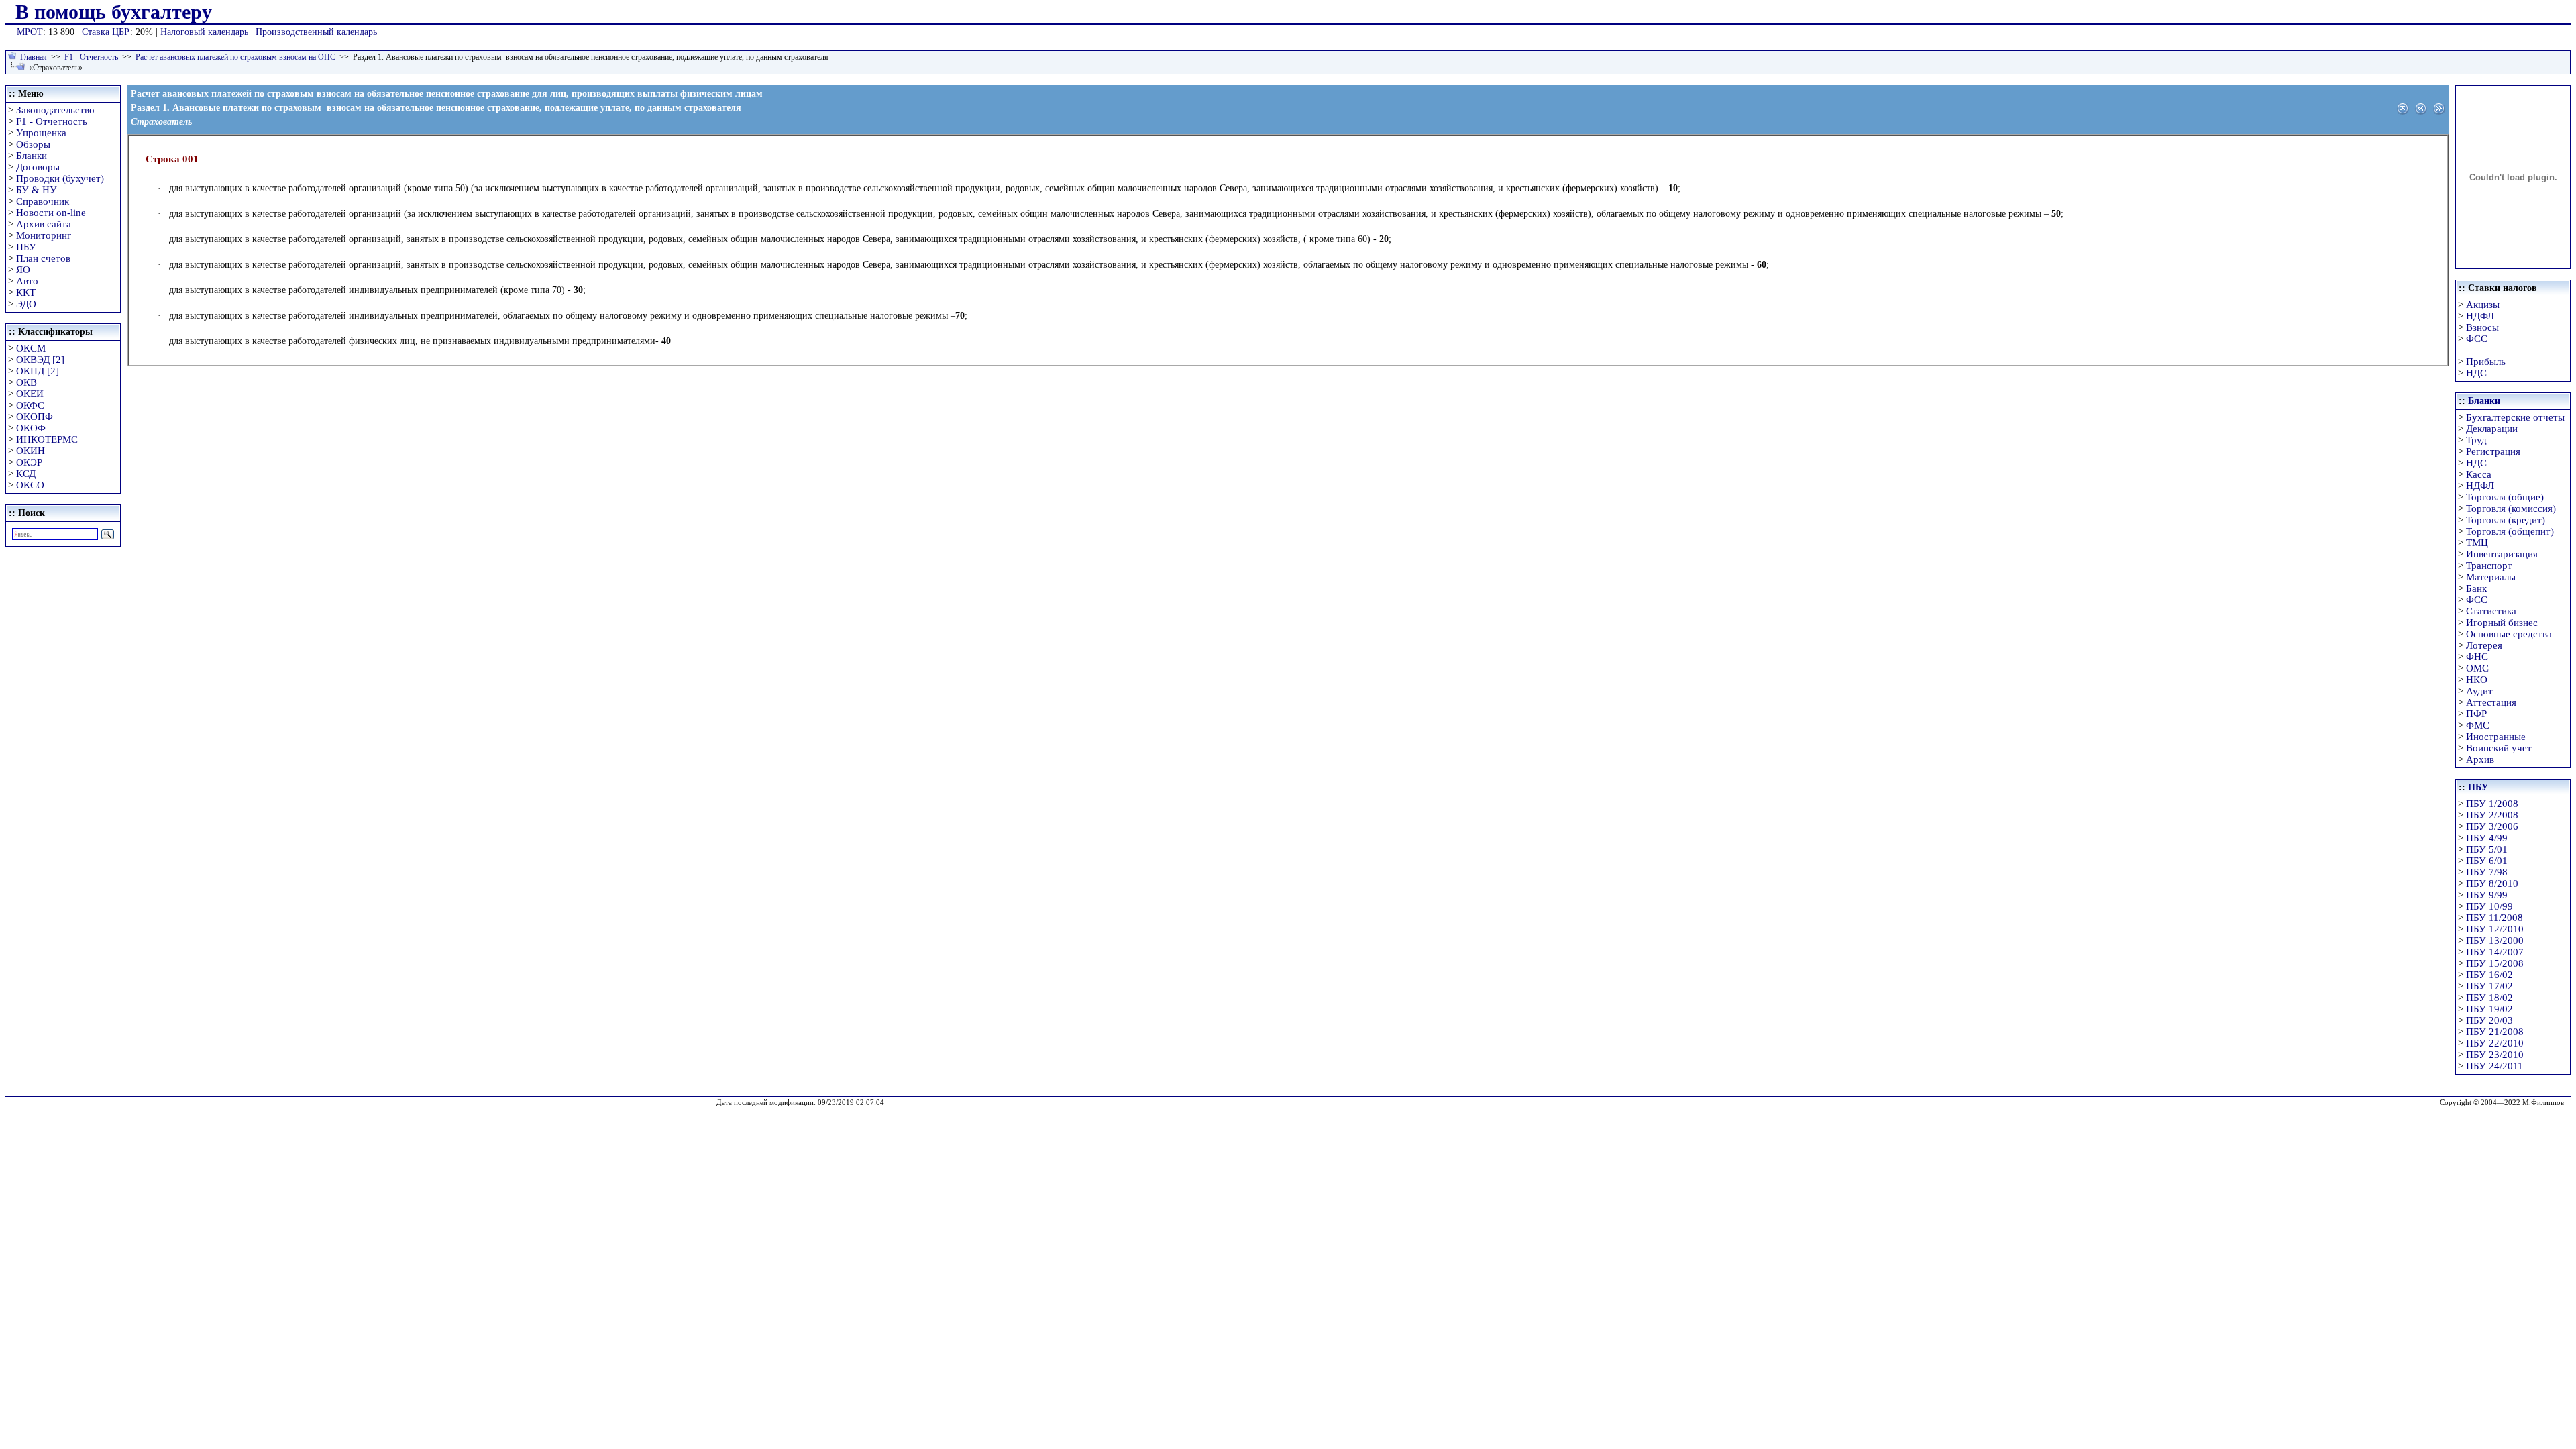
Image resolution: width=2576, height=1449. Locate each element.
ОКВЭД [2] (40, 360)
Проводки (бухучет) (60, 178)
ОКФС (30, 405)
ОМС (2477, 668)
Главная (34, 57)
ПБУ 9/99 (2487, 895)
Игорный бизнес (2502, 623)
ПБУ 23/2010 (2495, 1055)
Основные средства (2509, 634)
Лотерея (2484, 645)
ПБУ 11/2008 (2494, 918)
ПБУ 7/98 (2487, 872)
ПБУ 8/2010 (2492, 883)
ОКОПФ (35, 417)
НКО (2477, 680)
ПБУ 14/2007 (2495, 952)
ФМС (2478, 725)
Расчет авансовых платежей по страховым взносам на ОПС (235, 57)
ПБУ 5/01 (2487, 849)
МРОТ (30, 32)
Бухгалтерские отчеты (2515, 417)
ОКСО (30, 485)
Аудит (2479, 691)
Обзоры (33, 144)
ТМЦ (2477, 543)
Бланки (32, 156)
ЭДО (26, 304)
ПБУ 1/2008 (2492, 804)
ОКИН (31, 451)
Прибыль (2486, 362)
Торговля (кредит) (2506, 520)
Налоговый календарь (204, 32)
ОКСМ (31, 348)
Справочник (43, 201)
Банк (2476, 588)
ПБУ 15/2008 (2495, 963)
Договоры (38, 167)
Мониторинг (44, 235)
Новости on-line (51, 213)
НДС (2476, 373)
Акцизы (2483, 305)
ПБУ (26, 247)
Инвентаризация (2502, 554)
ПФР (2476, 714)
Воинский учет (2499, 748)
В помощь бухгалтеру (114, 12)
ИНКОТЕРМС (47, 439)
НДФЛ (2480, 316)
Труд (2476, 440)
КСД (26, 474)
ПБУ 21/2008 (2495, 1032)
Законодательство (55, 110)
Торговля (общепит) (2510, 531)
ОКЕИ (30, 394)
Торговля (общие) (2505, 497)
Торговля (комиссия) (2511, 508)
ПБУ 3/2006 (2492, 826)
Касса (2479, 474)
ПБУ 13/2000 (2495, 941)
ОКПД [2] (38, 371)
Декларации (2492, 429)
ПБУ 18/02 (2489, 998)
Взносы (2482, 327)
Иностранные (2496, 737)
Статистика (2491, 611)
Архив (2480, 759)
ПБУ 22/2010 (2495, 1043)
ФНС (2477, 657)
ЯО (23, 270)
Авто (27, 281)
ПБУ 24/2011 (2494, 1066)
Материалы (2491, 577)
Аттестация (2491, 702)
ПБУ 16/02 (2489, 975)
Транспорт (2489, 566)
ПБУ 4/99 (2487, 838)
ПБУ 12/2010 (2495, 929)
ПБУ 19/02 (2489, 1009)
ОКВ (26, 382)
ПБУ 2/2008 (2492, 815)
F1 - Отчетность (91, 57)
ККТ (26, 292)
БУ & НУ (37, 190)
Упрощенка (41, 133)
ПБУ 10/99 (2489, 906)
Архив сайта (44, 224)
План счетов (43, 258)
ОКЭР (29, 462)
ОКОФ (31, 428)
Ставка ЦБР (106, 32)
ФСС (2477, 339)
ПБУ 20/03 (2489, 1020)
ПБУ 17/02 (2489, 986)
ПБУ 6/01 (2487, 861)
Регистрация (2493, 451)
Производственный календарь (316, 32)
